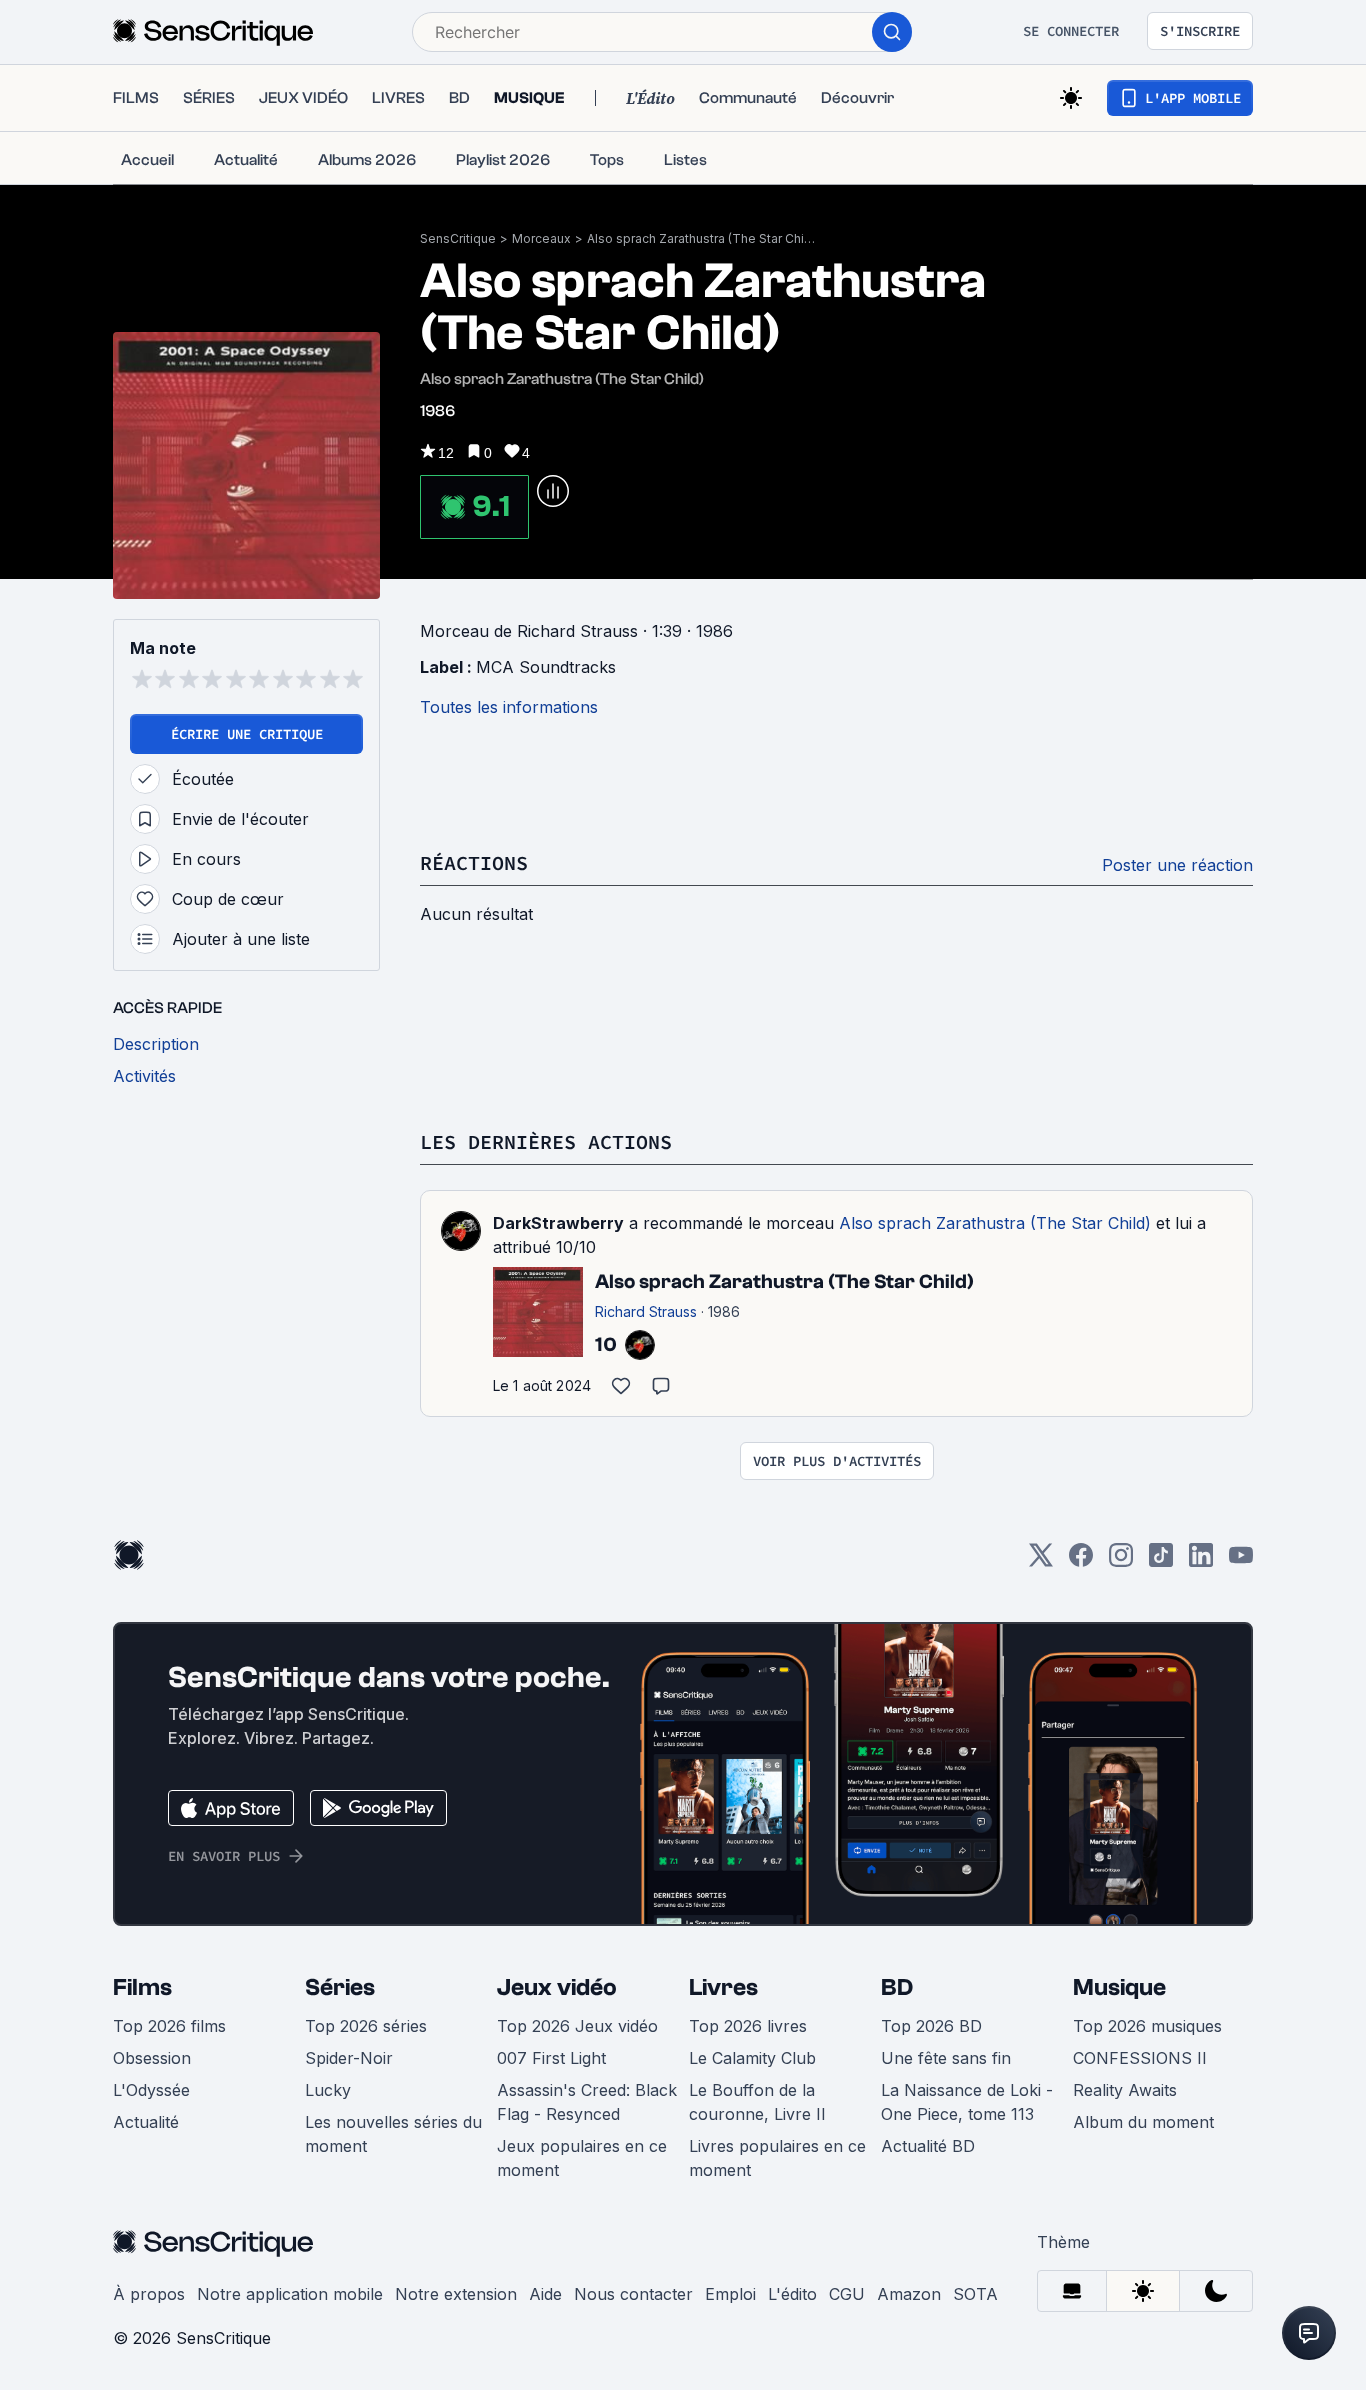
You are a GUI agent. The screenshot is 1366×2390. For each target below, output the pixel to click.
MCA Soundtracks (546, 667)
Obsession (152, 2058)
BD (897, 1987)
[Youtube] (1241, 1561)
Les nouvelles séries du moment (393, 2134)
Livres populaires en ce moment (777, 2158)
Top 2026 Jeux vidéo (577, 2026)
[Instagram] (1121, 1561)
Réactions (474, 862)
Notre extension (456, 2294)
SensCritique (458, 238)
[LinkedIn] (1201, 1561)
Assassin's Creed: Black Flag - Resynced (587, 2102)
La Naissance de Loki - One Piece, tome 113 (967, 2102)
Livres (723, 1987)
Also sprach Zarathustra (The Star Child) (702, 238)
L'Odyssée (151, 2090)
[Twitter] (1041, 1561)
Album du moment (1143, 2122)
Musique (1119, 1987)
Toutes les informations (509, 707)
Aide (545, 2294)
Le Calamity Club (752, 2058)
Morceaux (541, 238)
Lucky (328, 2090)
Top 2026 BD (931, 2026)
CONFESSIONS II (1140, 2058)
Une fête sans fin (946, 2058)
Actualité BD (928, 2146)
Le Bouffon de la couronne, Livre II (757, 2102)
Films (142, 1987)
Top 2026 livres (748, 2026)
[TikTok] (1161, 1561)
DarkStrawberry (558, 1223)
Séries (340, 1987)
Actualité (146, 2122)
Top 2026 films (169, 2026)
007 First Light (551, 2058)
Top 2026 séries (366, 2026)
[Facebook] (1081, 1561)
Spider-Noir (349, 2058)
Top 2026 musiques (1147, 2026)
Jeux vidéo (557, 1987)
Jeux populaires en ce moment (582, 2158)
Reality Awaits (1125, 2090)
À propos (149, 2294)
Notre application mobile (290, 2294)
